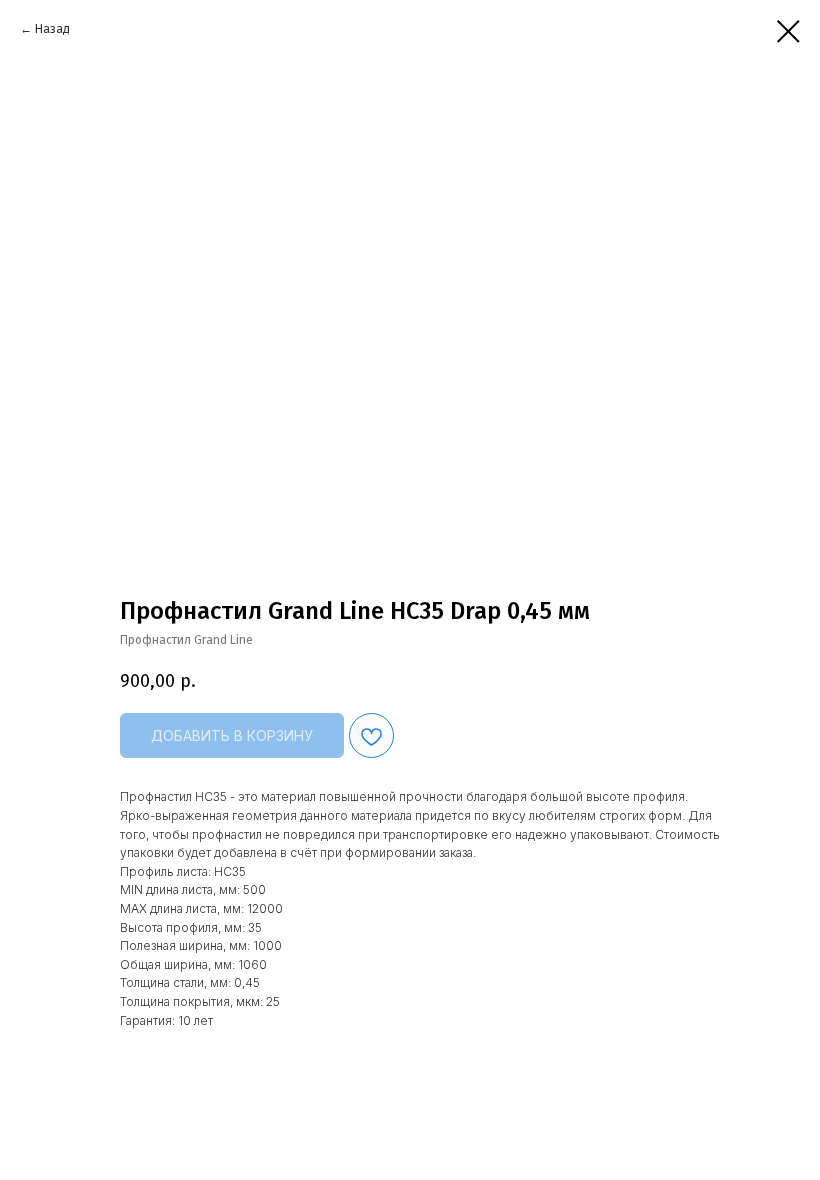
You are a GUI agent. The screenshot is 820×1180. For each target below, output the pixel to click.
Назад (52, 29)
